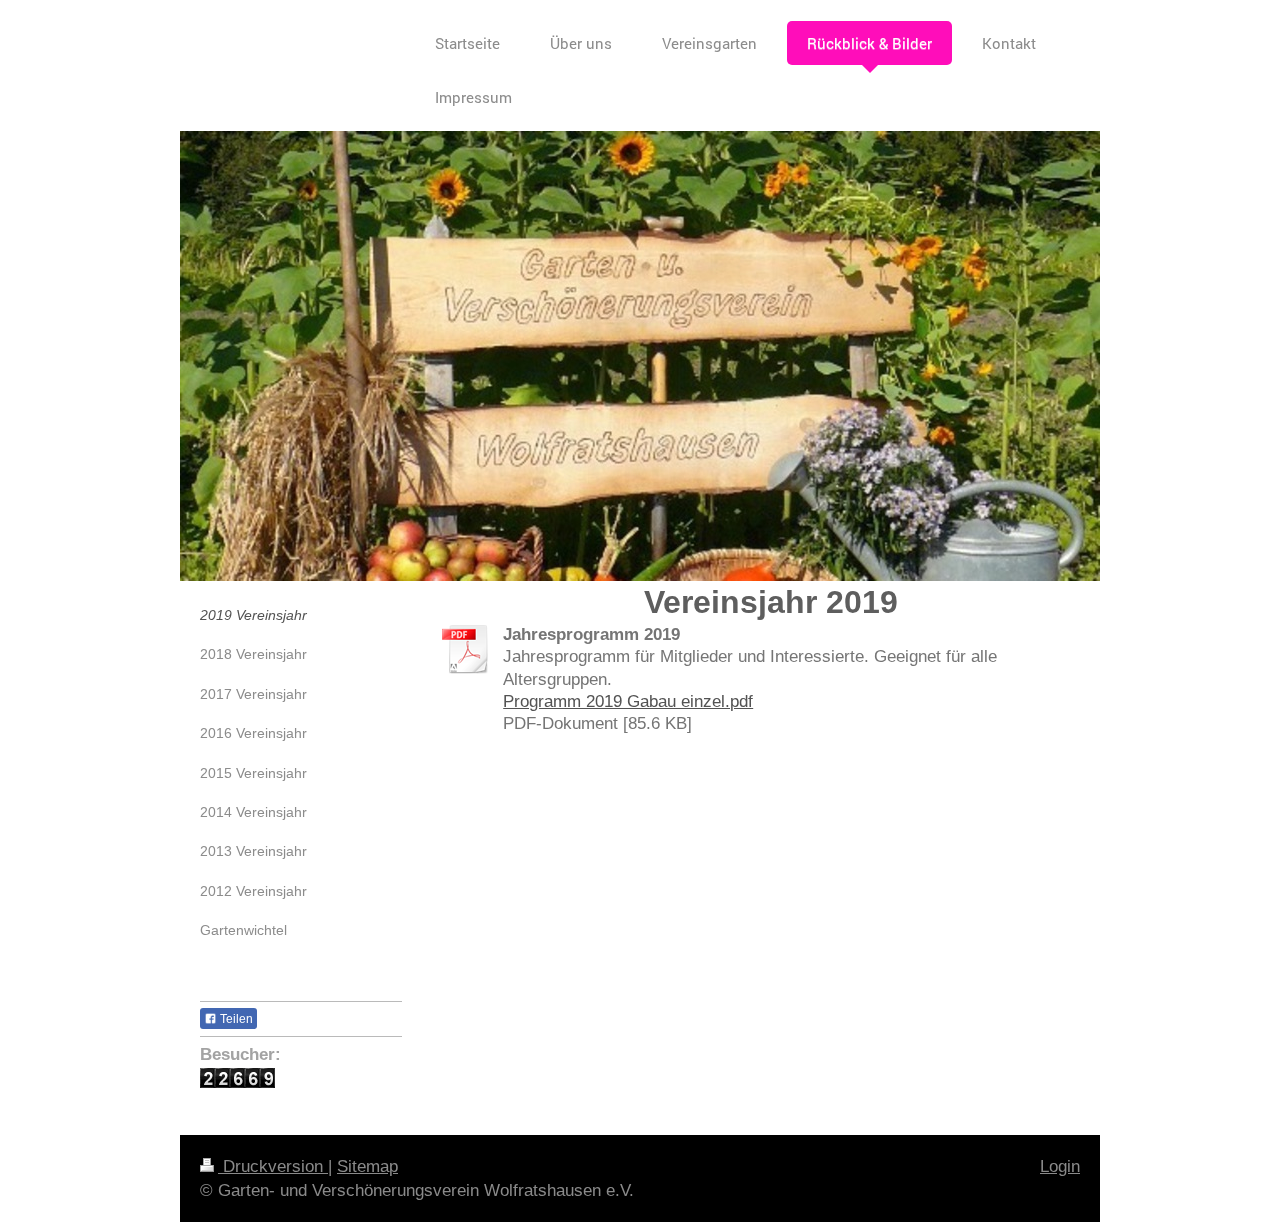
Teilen (235, 1019)
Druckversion (273, 1166)
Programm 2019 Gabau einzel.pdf (628, 701)
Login (1060, 1166)
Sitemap (367, 1166)
